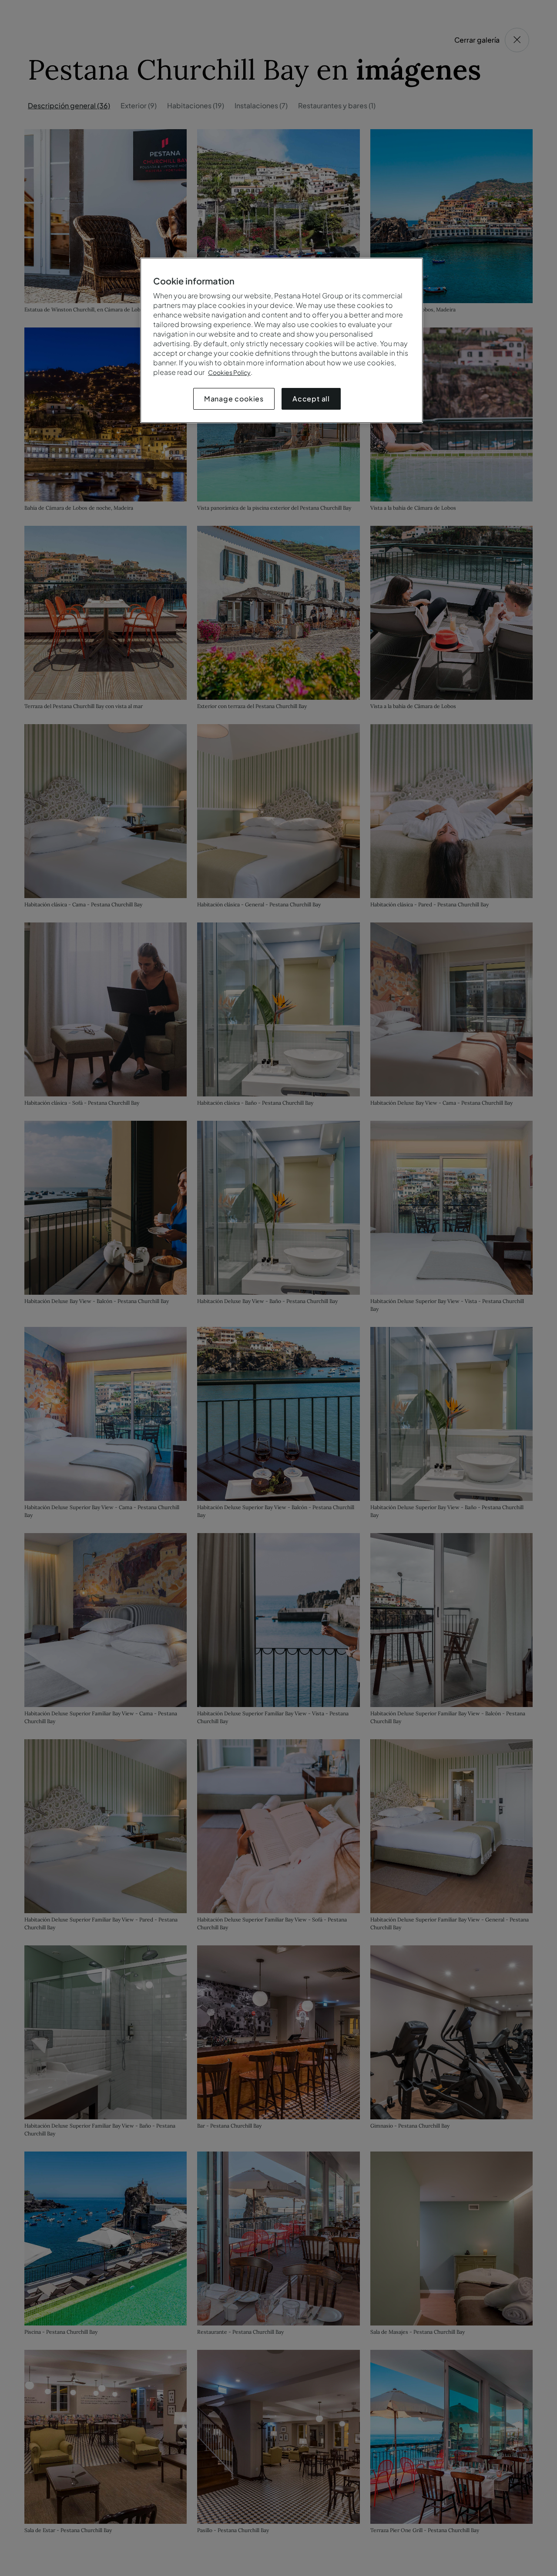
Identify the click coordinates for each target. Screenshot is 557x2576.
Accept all (311, 399)
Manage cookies (234, 399)
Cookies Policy (229, 372)
